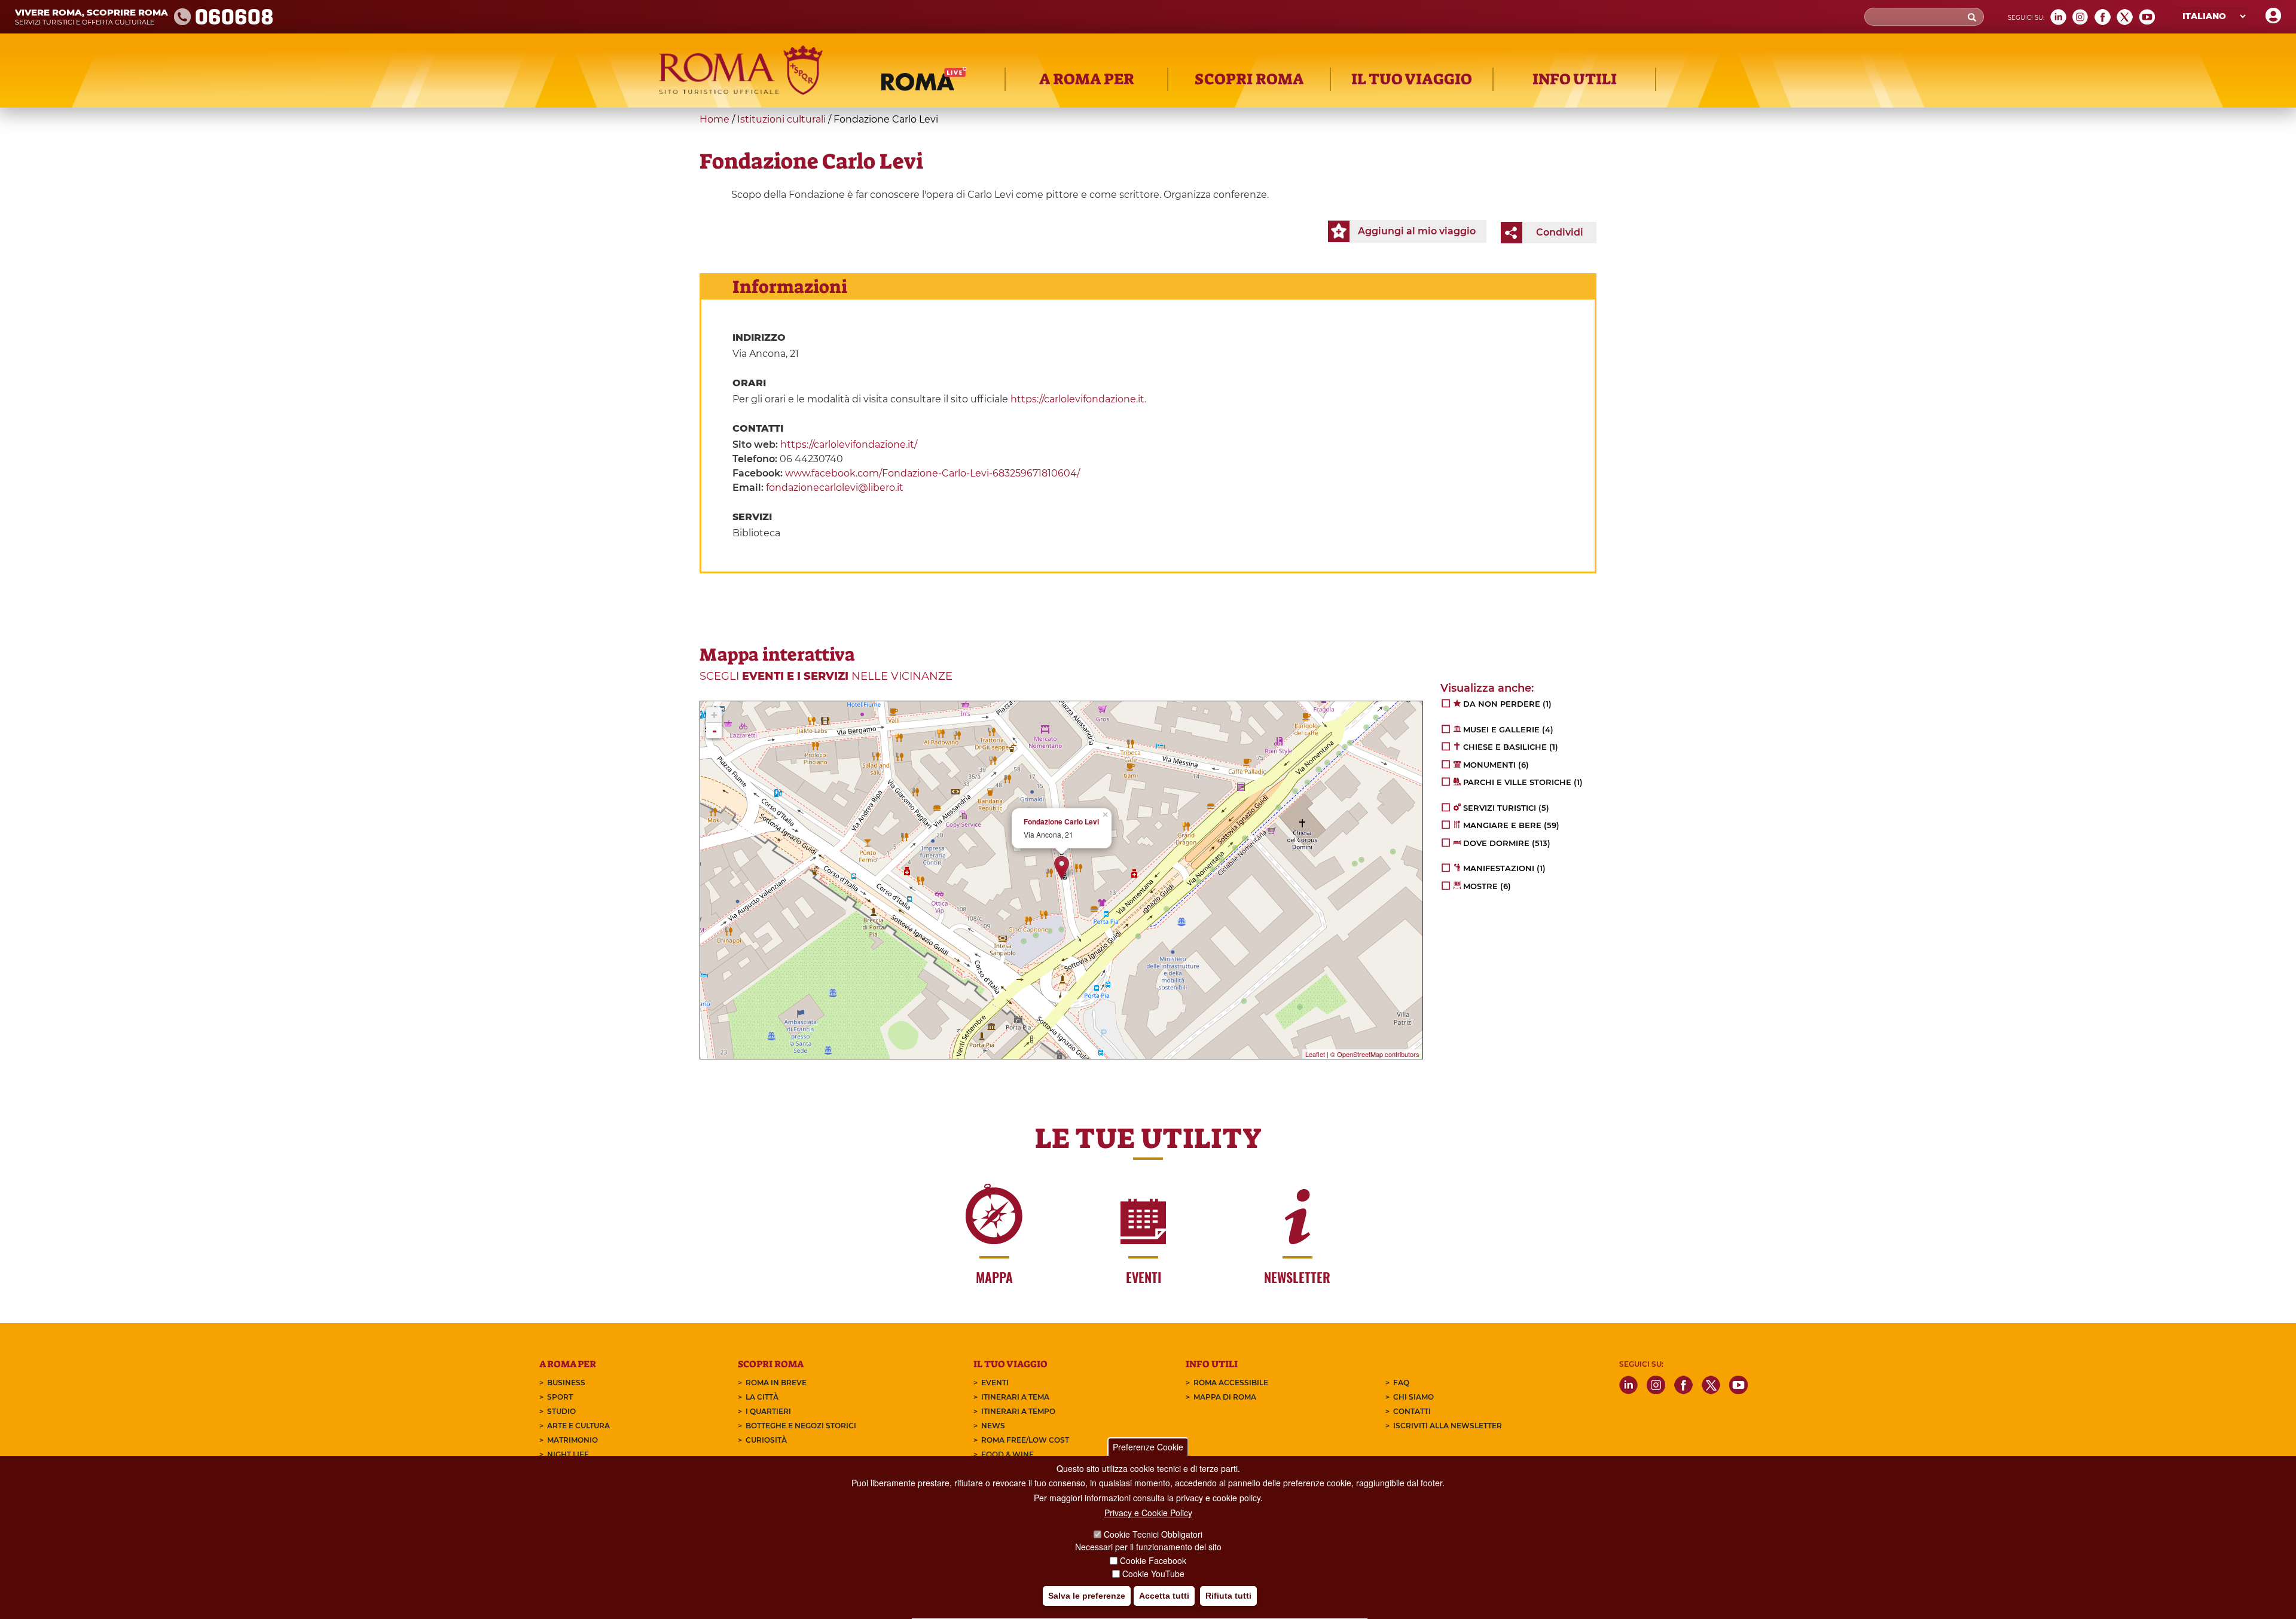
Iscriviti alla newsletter (1448, 1426)
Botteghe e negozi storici (801, 1426)
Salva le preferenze (1087, 1596)
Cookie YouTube (1153, 1574)
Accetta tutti (1164, 1596)
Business (566, 1383)
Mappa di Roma (1225, 1397)
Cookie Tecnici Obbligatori (1153, 1535)
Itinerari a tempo (1018, 1411)
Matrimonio (573, 1440)
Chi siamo (1413, 1397)
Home (715, 119)
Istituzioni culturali (781, 119)
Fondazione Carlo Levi (1061, 822)
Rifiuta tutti (1228, 1596)
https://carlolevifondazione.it (1077, 399)
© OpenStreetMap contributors (1375, 1054)
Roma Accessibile (1231, 1383)
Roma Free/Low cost (1025, 1440)
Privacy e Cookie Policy (1148, 1513)
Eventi (995, 1383)
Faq (1401, 1383)
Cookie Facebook (1153, 1560)
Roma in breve (776, 1383)
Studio (561, 1411)
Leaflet (1315, 1054)
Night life (568, 1454)
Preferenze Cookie (1148, 1447)
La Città (762, 1397)
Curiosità (766, 1440)
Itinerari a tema (1015, 1397)
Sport (560, 1397)
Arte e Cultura (578, 1426)
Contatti (1412, 1411)
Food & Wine (1007, 1454)
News (993, 1426)
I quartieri (768, 1411)
